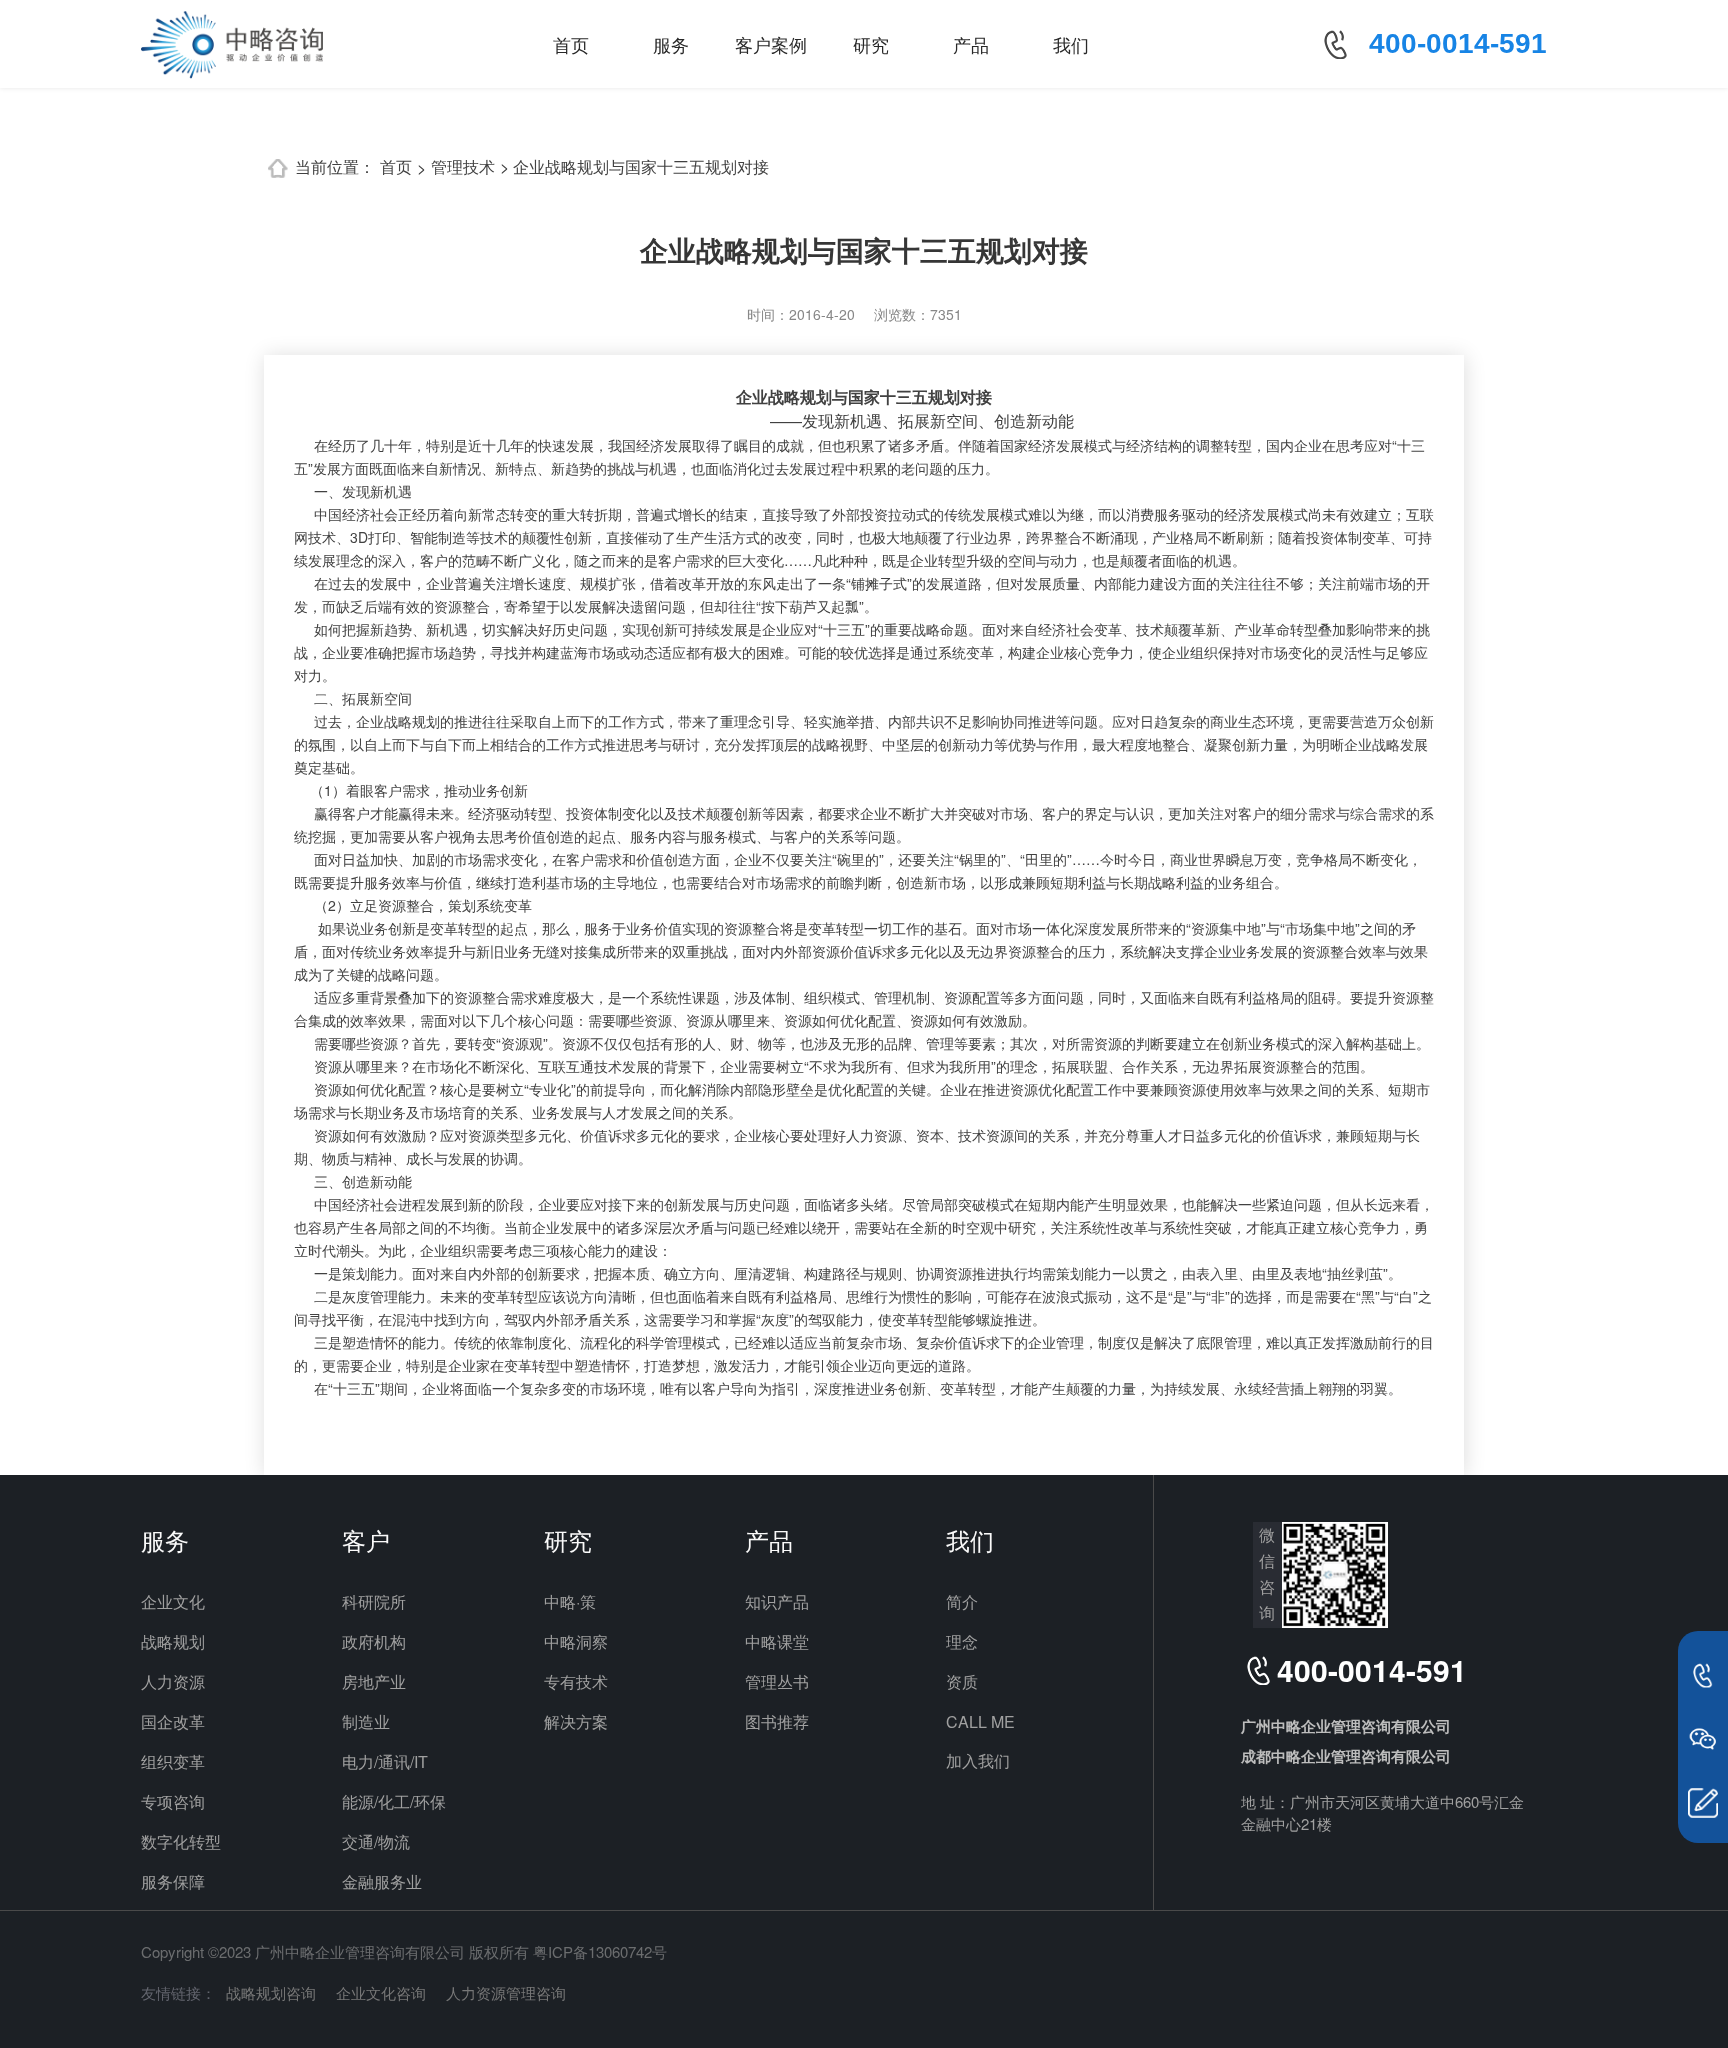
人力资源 (173, 1681)
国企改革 (173, 1721)
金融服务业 (382, 1881)
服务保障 (173, 1881)
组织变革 (173, 1761)
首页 (571, 44)
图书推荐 (777, 1721)
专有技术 (576, 1681)
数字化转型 (181, 1841)
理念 (962, 1641)
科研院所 (374, 1601)
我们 (1071, 44)
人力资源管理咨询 (506, 1992)
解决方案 (576, 1721)
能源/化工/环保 (394, 1801)
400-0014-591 (1458, 43)
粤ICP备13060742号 (600, 1951)
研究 (871, 44)
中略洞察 (576, 1641)
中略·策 (570, 1601)
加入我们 (978, 1760)
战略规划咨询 (271, 1992)
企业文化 (173, 1601)
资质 (962, 1681)
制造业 (366, 1721)
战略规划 (173, 1641)
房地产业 (374, 1681)
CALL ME (980, 1721)
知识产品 (777, 1601)
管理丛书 (777, 1681)
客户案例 (771, 44)
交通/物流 (376, 1841)
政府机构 (374, 1641)
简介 (962, 1601)
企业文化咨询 (381, 1992)
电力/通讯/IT (385, 1761)
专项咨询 (173, 1801)
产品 (971, 44)
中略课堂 (777, 1641)
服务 (671, 44)
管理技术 (463, 166)
